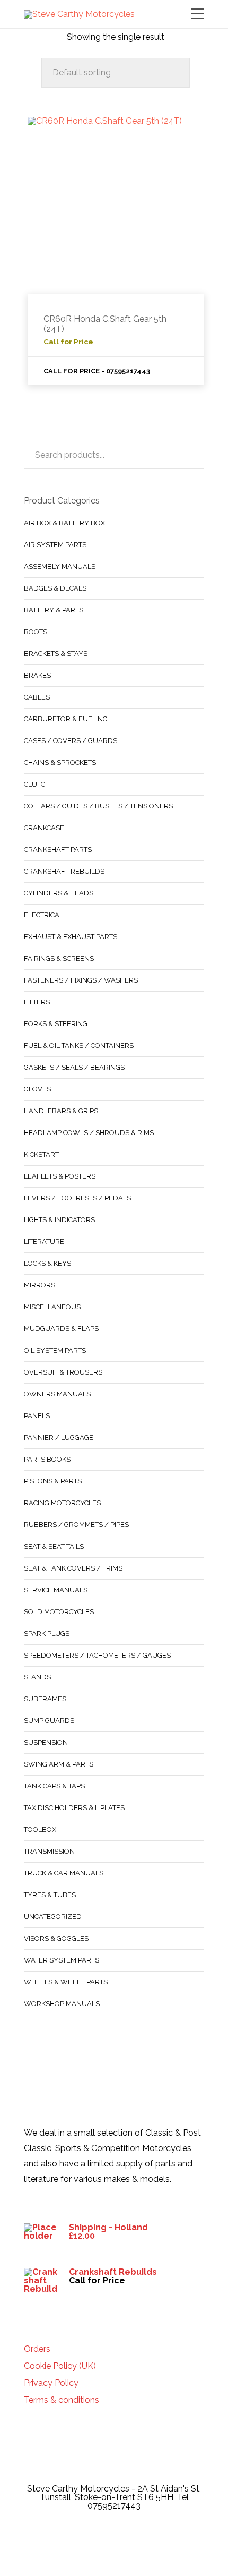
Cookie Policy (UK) (60, 2366)
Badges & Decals (55, 588)
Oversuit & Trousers (63, 1372)
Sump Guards (49, 1721)
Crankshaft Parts (58, 850)
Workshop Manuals (62, 2004)
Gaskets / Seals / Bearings (74, 1067)
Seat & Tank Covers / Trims (73, 1568)
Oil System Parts (55, 1350)
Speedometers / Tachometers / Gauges (97, 1655)
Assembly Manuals (60, 566)
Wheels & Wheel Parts (66, 1982)
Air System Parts (55, 545)
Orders (37, 2349)
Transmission (49, 1851)
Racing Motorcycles (62, 1503)
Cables (37, 697)
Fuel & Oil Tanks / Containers (79, 1046)
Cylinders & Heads (59, 893)
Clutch (37, 784)
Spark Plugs (47, 1634)
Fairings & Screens (59, 958)
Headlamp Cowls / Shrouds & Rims (89, 1133)
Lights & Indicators (59, 1220)
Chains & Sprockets (60, 762)
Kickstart (41, 1154)
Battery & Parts (54, 610)
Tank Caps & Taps (54, 1786)
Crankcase (44, 828)
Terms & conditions (62, 2400)
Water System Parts (62, 1960)
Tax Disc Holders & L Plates (74, 1808)
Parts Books (47, 1459)
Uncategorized (53, 1917)
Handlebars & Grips (61, 1111)
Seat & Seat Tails (54, 1546)
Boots (36, 632)
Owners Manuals (57, 1394)
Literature (44, 1242)
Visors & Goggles (56, 1938)
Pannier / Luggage (59, 1438)
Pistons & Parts (53, 1481)
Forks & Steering (56, 1024)
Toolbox (40, 1829)
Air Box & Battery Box (64, 523)
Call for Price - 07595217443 (97, 371)
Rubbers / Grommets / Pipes (76, 1525)
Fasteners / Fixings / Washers (81, 980)
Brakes (37, 675)
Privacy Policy (51, 2383)
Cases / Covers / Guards (71, 741)
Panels (37, 1416)
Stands (37, 1677)
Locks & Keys (47, 1263)
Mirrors (40, 1285)
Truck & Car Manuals (64, 1873)
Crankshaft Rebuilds (64, 871)
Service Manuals (56, 1590)
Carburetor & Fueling (66, 719)
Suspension (46, 1742)
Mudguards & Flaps (61, 1329)
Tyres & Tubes (50, 1895)
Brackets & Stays (56, 654)
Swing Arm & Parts (59, 1764)
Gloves (37, 1089)
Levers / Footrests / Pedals (77, 1198)
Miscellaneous (52, 1307)
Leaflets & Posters (60, 1176)
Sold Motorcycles (59, 1612)
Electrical (43, 915)
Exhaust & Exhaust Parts (71, 937)
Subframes (45, 1699)
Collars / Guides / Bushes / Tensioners (98, 806)
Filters (37, 1002)
